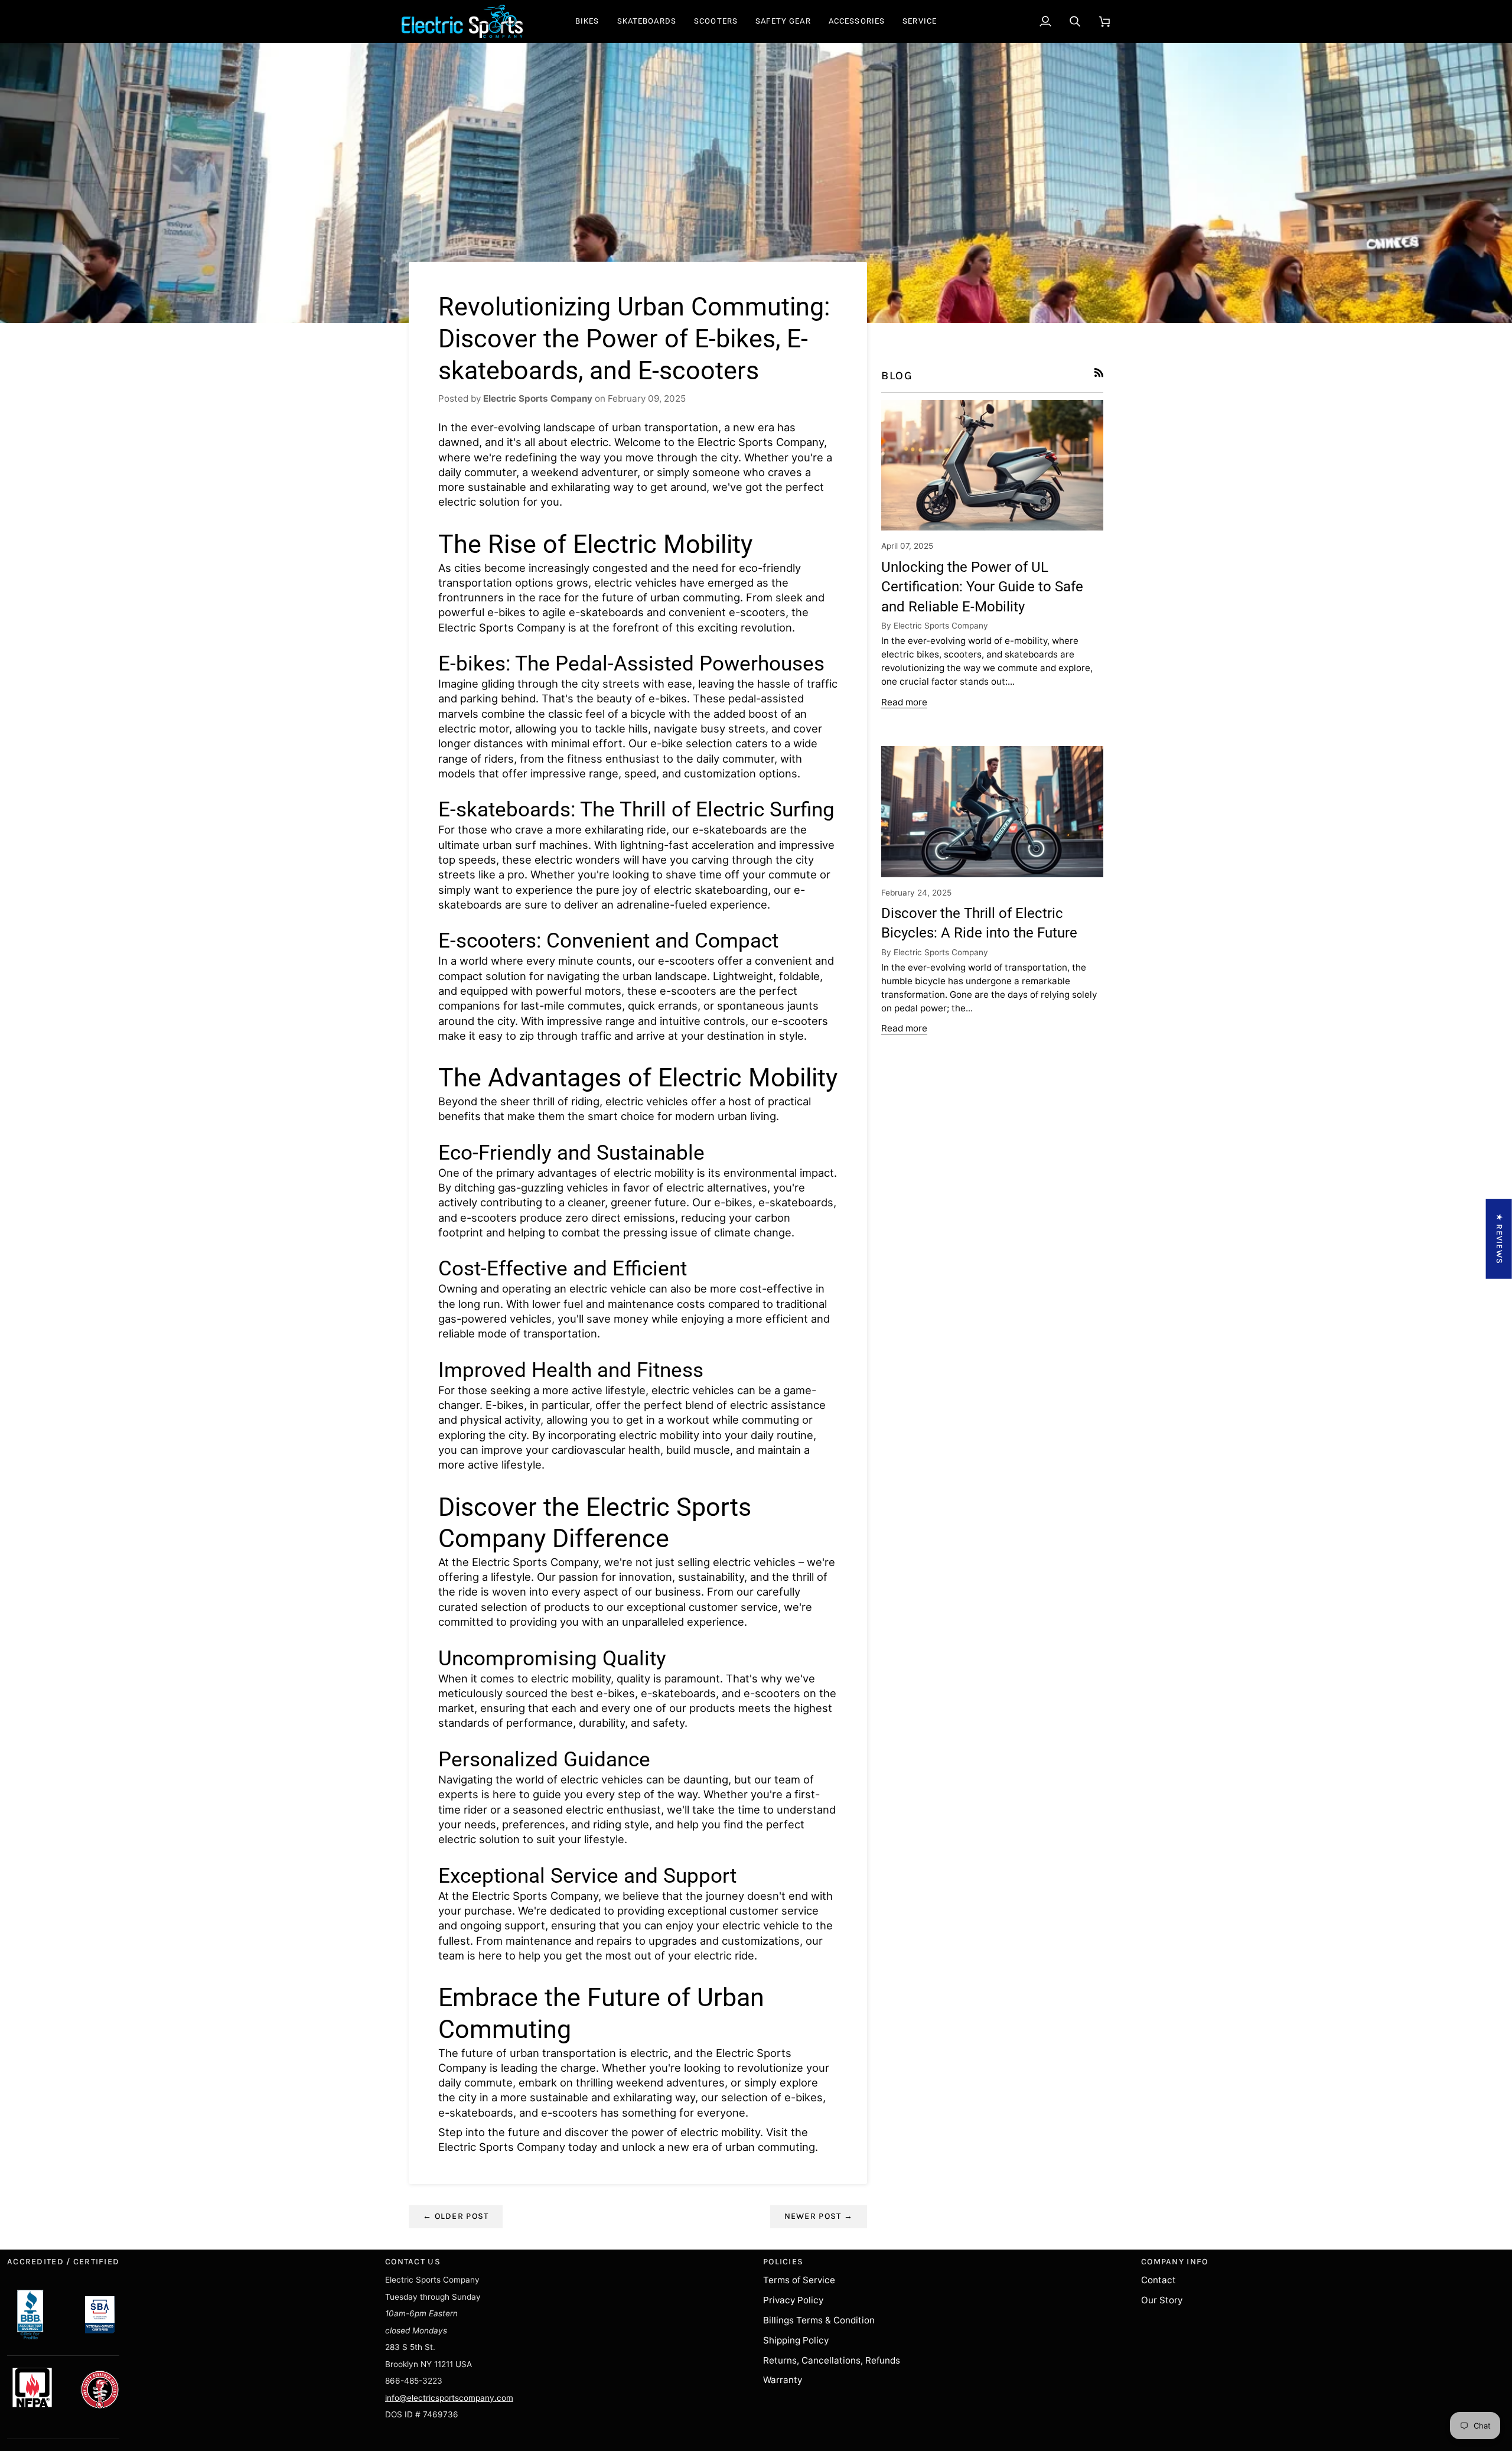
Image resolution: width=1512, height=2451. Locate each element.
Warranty (783, 2380)
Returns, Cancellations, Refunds (832, 2360)
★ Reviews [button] (1499, 1238)
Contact (1159, 2280)
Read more (904, 702)
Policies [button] (783, 2262)
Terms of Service (799, 2280)
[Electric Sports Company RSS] (1099, 372)
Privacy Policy (793, 2300)
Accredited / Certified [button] (63, 2262)
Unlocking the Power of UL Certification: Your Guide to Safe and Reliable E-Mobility (982, 587)
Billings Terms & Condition (819, 2320)
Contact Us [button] (413, 2262)
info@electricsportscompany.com (449, 2398)
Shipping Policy (796, 2340)
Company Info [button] (1174, 2262)
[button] (587, 21)
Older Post (456, 2216)
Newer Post (819, 2216)
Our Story (1162, 2300)
